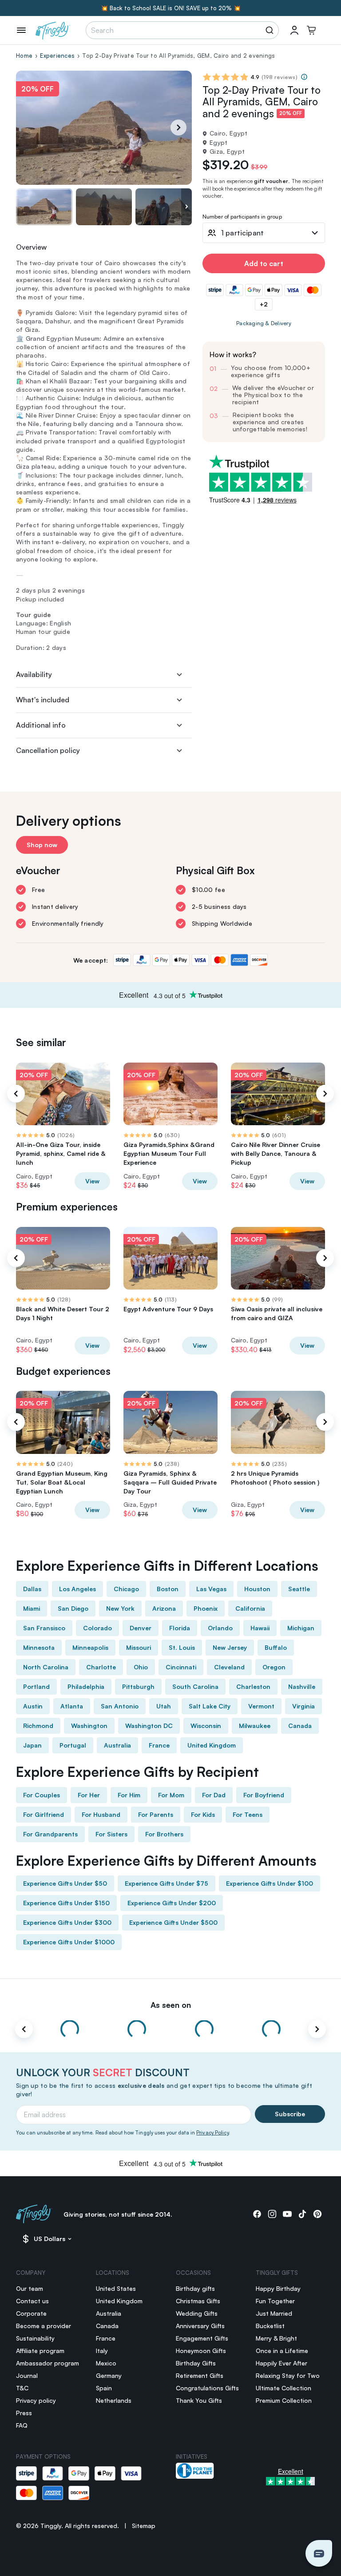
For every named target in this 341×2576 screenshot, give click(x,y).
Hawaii (260, 1628)
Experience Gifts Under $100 (270, 1883)
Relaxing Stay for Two (288, 2375)
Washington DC (149, 1726)
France (159, 1745)
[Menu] (21, 30)
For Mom (171, 1795)
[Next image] (186, 207)
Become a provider (44, 2326)
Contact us (32, 2301)
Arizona (164, 1608)
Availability (34, 674)
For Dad (214, 1795)
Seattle (299, 1589)
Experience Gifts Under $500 (173, 1922)
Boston (168, 1589)
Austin (33, 1706)
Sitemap (144, 2526)
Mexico (106, 2363)
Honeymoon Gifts (201, 2351)
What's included (43, 700)
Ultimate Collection (284, 2388)
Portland (36, 1686)
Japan (32, 1745)
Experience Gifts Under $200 (172, 1903)
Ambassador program (48, 2363)
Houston (257, 1589)
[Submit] (271, 30)
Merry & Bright (276, 2338)
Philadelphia (86, 1686)
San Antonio (120, 1706)
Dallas (32, 1589)
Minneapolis (90, 1647)
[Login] (294, 30)
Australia (117, 1745)
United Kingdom (212, 1745)
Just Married (274, 2313)
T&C (22, 2388)
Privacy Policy (212, 2133)
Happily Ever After (282, 2363)
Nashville (302, 1686)
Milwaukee (255, 1726)
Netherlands (114, 2400)
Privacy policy (36, 2400)
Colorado (97, 1628)
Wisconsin (206, 1726)
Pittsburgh (138, 1686)
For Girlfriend (44, 1814)
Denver (141, 1628)
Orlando (220, 1628)
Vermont (261, 1706)
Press (24, 2413)
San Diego (73, 1608)
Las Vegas (211, 1589)
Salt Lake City (210, 1706)
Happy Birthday (278, 2288)
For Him (129, 1795)
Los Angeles (77, 1589)
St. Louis (182, 1647)
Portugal (73, 1745)
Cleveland (229, 1667)
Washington (89, 1726)
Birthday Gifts (196, 2363)
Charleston (253, 1686)
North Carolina (46, 1667)
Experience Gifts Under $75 (167, 1883)
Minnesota (39, 1647)
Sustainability (35, 2338)
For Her (89, 1795)
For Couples (42, 1795)
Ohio (141, 1667)
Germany (109, 2375)
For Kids (203, 1814)
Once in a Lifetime (282, 2351)
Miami (32, 1608)
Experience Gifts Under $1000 (69, 1942)
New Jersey (230, 1647)
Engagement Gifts (202, 2338)
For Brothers (164, 1834)
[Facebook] (257, 2214)
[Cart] (311, 30)
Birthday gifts (195, 2288)
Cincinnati (181, 1667)
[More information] (304, 77)
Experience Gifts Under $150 (66, 1903)
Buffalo (276, 1647)
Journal (27, 2375)
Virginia (303, 1706)
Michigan (301, 1628)
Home (24, 56)
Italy (102, 2351)
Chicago (126, 1589)
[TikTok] (302, 2214)
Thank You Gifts (199, 2400)
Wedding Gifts (197, 2313)
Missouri (139, 1647)
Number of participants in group (242, 217)
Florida (180, 1628)
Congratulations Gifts (207, 2388)
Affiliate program (40, 2351)
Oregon (274, 1667)
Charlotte (101, 1667)
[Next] (178, 127)
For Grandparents (50, 1834)
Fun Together (275, 2301)
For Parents (156, 1814)
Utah (164, 1706)
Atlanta (72, 1706)
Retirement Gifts (200, 2375)
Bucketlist (270, 2326)
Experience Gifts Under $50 (65, 1883)
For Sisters (111, 1834)
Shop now (42, 845)
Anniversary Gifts (200, 2326)
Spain (104, 2388)
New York (120, 1608)
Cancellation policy (48, 750)
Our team (30, 2288)
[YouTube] (287, 2214)
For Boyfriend (264, 1795)
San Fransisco (44, 1628)
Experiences (57, 56)
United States (116, 2288)
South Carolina (195, 1686)
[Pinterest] (317, 2214)
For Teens (248, 1814)
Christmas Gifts (198, 2301)
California (250, 1608)
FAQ (22, 2425)
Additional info (41, 725)
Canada (300, 1726)
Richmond (38, 1726)
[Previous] (16, 1094)
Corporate (31, 2313)
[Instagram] (272, 2214)
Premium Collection (284, 2400)
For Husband (101, 1814)
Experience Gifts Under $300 (67, 1922)
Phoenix (206, 1608)
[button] (319, 2553)
